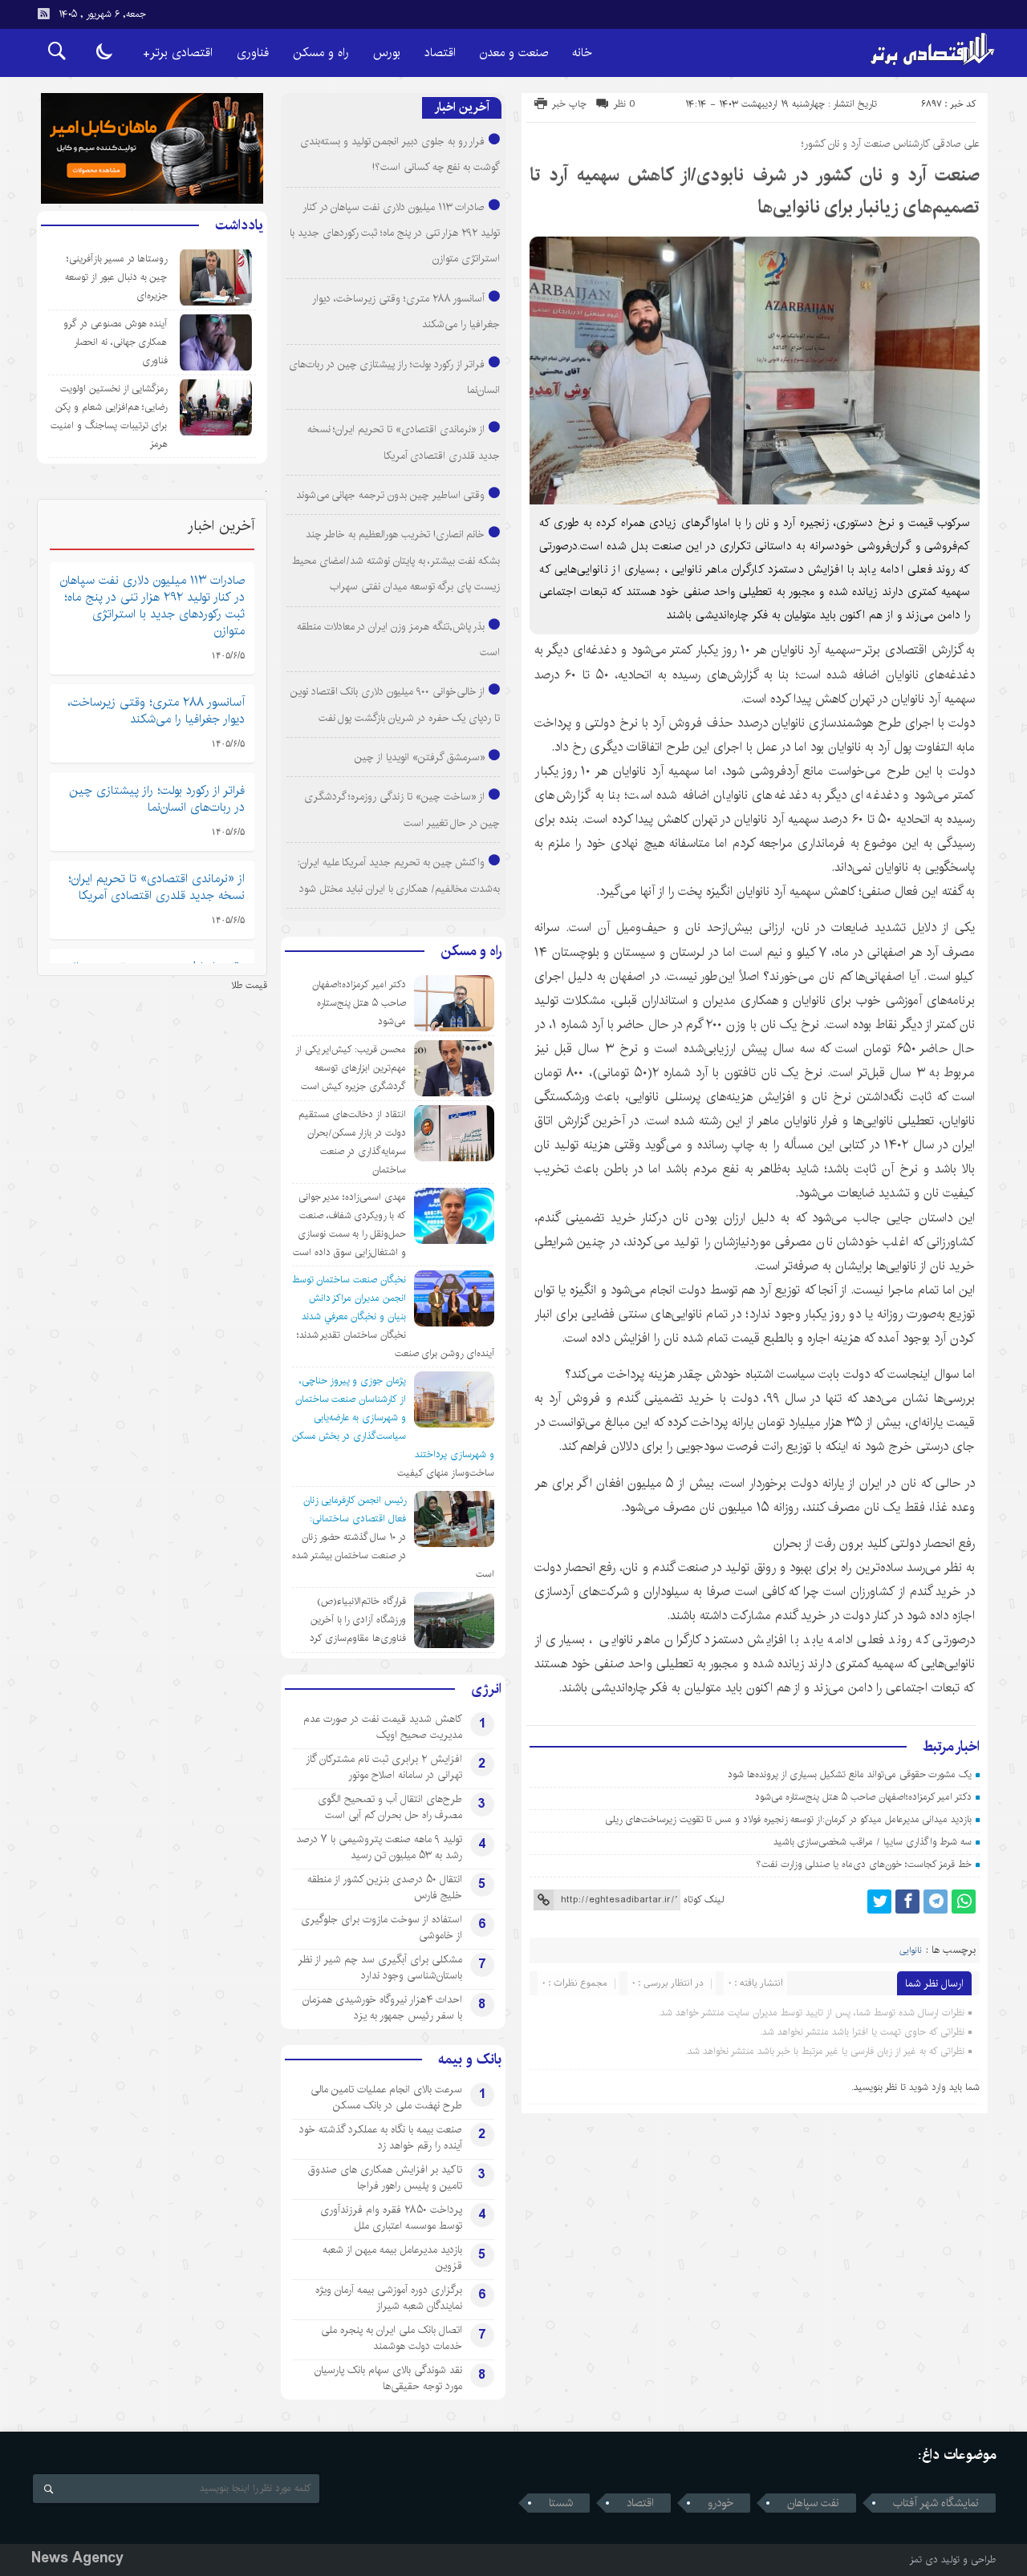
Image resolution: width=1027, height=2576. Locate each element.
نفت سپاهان (813, 2503)
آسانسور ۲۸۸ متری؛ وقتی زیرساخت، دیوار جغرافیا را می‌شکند (156, 711)
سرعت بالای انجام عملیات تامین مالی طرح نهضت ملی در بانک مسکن (386, 2097)
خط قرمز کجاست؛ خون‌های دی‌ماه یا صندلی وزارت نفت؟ (864, 1864)
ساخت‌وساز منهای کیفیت (446, 1473)
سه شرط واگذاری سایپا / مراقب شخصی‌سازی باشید (873, 1842)
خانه (582, 53)
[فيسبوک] (907, 1902)
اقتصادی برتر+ (178, 53)
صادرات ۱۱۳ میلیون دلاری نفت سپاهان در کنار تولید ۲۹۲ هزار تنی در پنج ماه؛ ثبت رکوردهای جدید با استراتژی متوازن (395, 233)
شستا (561, 2503)
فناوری (253, 53)
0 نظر (625, 104)
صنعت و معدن (514, 53)
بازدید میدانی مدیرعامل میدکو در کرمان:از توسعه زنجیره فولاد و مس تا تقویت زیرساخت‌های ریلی (788, 1819)
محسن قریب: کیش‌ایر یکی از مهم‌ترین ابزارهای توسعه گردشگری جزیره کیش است (351, 1068)
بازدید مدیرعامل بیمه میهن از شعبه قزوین (392, 2258)
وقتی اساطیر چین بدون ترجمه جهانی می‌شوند (391, 495)
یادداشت (239, 225)
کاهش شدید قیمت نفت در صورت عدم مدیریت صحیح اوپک (383, 1727)
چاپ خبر (569, 104)
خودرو (721, 2503)
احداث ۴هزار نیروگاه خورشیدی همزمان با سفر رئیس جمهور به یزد (382, 2007)
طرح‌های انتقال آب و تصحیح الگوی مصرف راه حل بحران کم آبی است (390, 1807)
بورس (387, 53)
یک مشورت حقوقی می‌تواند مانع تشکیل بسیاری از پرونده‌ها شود (850, 1774)
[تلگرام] (936, 1902)
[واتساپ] (964, 1902)
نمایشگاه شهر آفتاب (936, 2503)
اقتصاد (440, 53)
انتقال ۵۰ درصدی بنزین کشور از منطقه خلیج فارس (385, 1887)
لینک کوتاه (704, 1900)
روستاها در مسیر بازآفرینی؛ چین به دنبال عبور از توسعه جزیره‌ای (116, 277)
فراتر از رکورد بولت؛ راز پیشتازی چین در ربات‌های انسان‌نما (157, 799)
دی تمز (924, 2560)
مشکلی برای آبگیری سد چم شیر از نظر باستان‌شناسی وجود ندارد (380, 1967)
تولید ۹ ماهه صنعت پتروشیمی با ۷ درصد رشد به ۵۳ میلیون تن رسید (379, 1847)
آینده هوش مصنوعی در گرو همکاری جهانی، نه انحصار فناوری (115, 342)
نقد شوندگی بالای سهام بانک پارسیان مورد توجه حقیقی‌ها (388, 2378)
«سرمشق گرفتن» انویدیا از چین (420, 757)
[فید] (43, 14)
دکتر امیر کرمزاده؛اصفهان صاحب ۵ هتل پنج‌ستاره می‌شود (864, 1797)
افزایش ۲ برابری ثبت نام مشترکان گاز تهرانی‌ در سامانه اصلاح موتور (384, 1767)
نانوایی (911, 1950)
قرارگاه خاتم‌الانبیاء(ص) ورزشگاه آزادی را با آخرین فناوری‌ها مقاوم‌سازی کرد (358, 1620)
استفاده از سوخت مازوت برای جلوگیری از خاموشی (382, 1927)
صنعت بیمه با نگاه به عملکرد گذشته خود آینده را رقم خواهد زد (381, 2137)
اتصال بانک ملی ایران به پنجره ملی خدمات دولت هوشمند (392, 2338)
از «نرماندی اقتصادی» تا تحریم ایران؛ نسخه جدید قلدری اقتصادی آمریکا (156, 887)
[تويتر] (879, 1902)
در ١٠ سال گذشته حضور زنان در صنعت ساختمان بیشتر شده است (393, 1555)
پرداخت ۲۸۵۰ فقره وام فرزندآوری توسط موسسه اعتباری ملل (391, 2218)
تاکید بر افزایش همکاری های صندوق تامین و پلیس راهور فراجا (385, 2177)
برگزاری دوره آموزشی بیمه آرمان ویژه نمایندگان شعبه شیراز (389, 2298)
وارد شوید (928, 2087)
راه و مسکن (321, 53)
